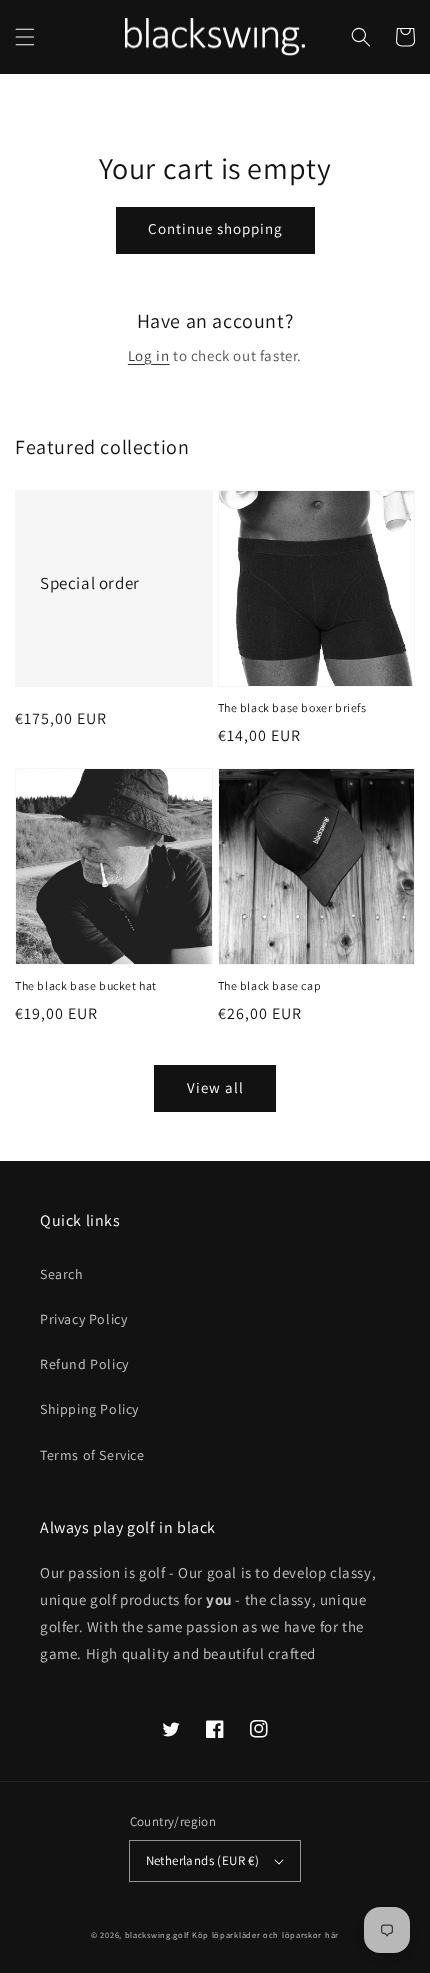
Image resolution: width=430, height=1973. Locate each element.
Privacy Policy (83, 1319)
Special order (90, 583)
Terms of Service (92, 1455)
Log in (149, 355)
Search (62, 1274)
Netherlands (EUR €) (203, 1860)
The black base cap (270, 985)
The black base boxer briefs (292, 707)
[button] (25, 37)
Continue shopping (215, 228)
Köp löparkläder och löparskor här (265, 1934)
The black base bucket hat (86, 985)
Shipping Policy (89, 1409)
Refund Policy (84, 1364)
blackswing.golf (157, 1934)
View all (215, 1087)
